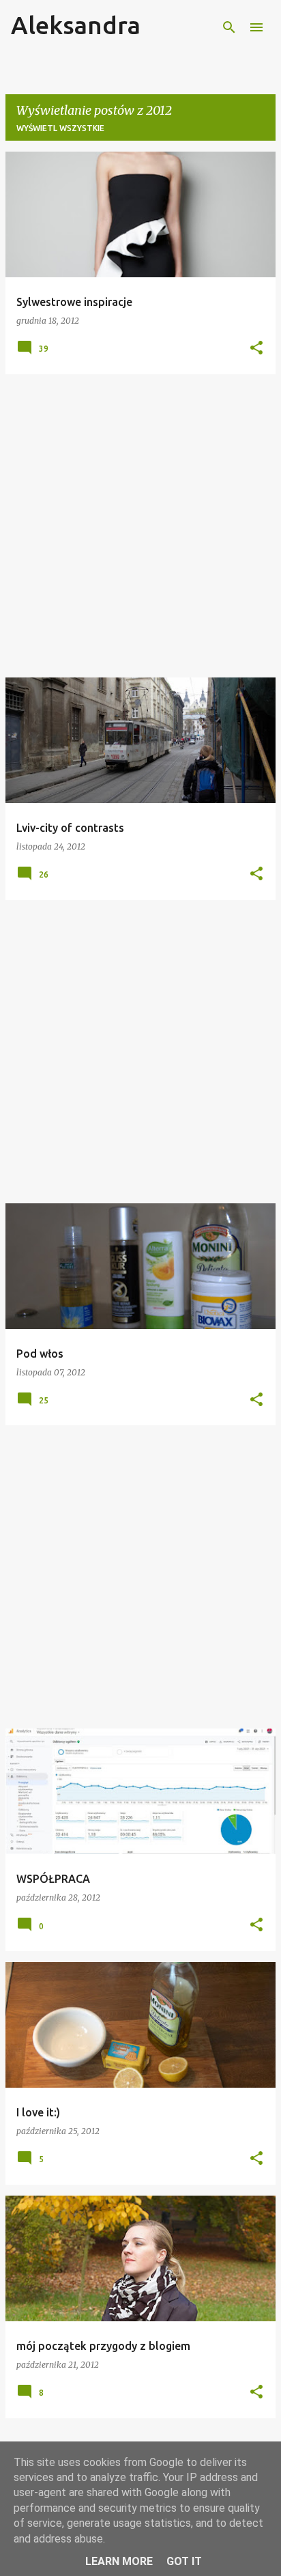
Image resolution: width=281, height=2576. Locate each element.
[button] (256, 349)
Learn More (119, 2561)
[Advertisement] (140, 526)
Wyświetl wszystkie (60, 128)
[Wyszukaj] (229, 27)
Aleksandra (76, 25)
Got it (184, 2561)
